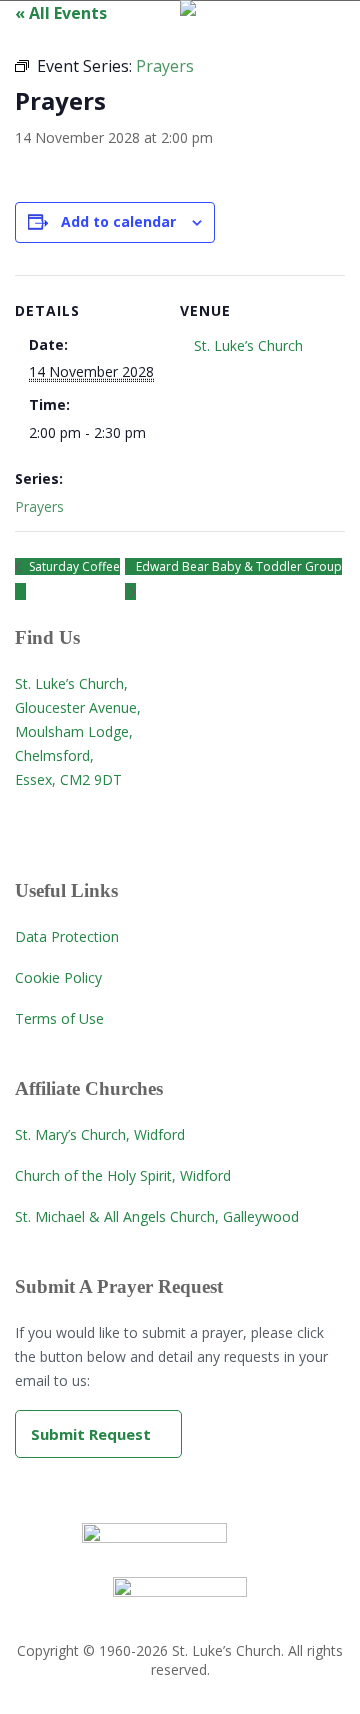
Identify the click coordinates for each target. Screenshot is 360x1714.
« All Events (61, 13)
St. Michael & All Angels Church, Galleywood (157, 1216)
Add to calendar (118, 221)
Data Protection (67, 936)
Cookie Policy (58, 977)
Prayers (39, 506)
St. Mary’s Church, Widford (100, 1134)
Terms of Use (59, 1018)
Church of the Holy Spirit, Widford (123, 1175)
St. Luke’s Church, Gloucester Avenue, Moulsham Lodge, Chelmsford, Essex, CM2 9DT (78, 731)
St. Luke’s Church (248, 345)
